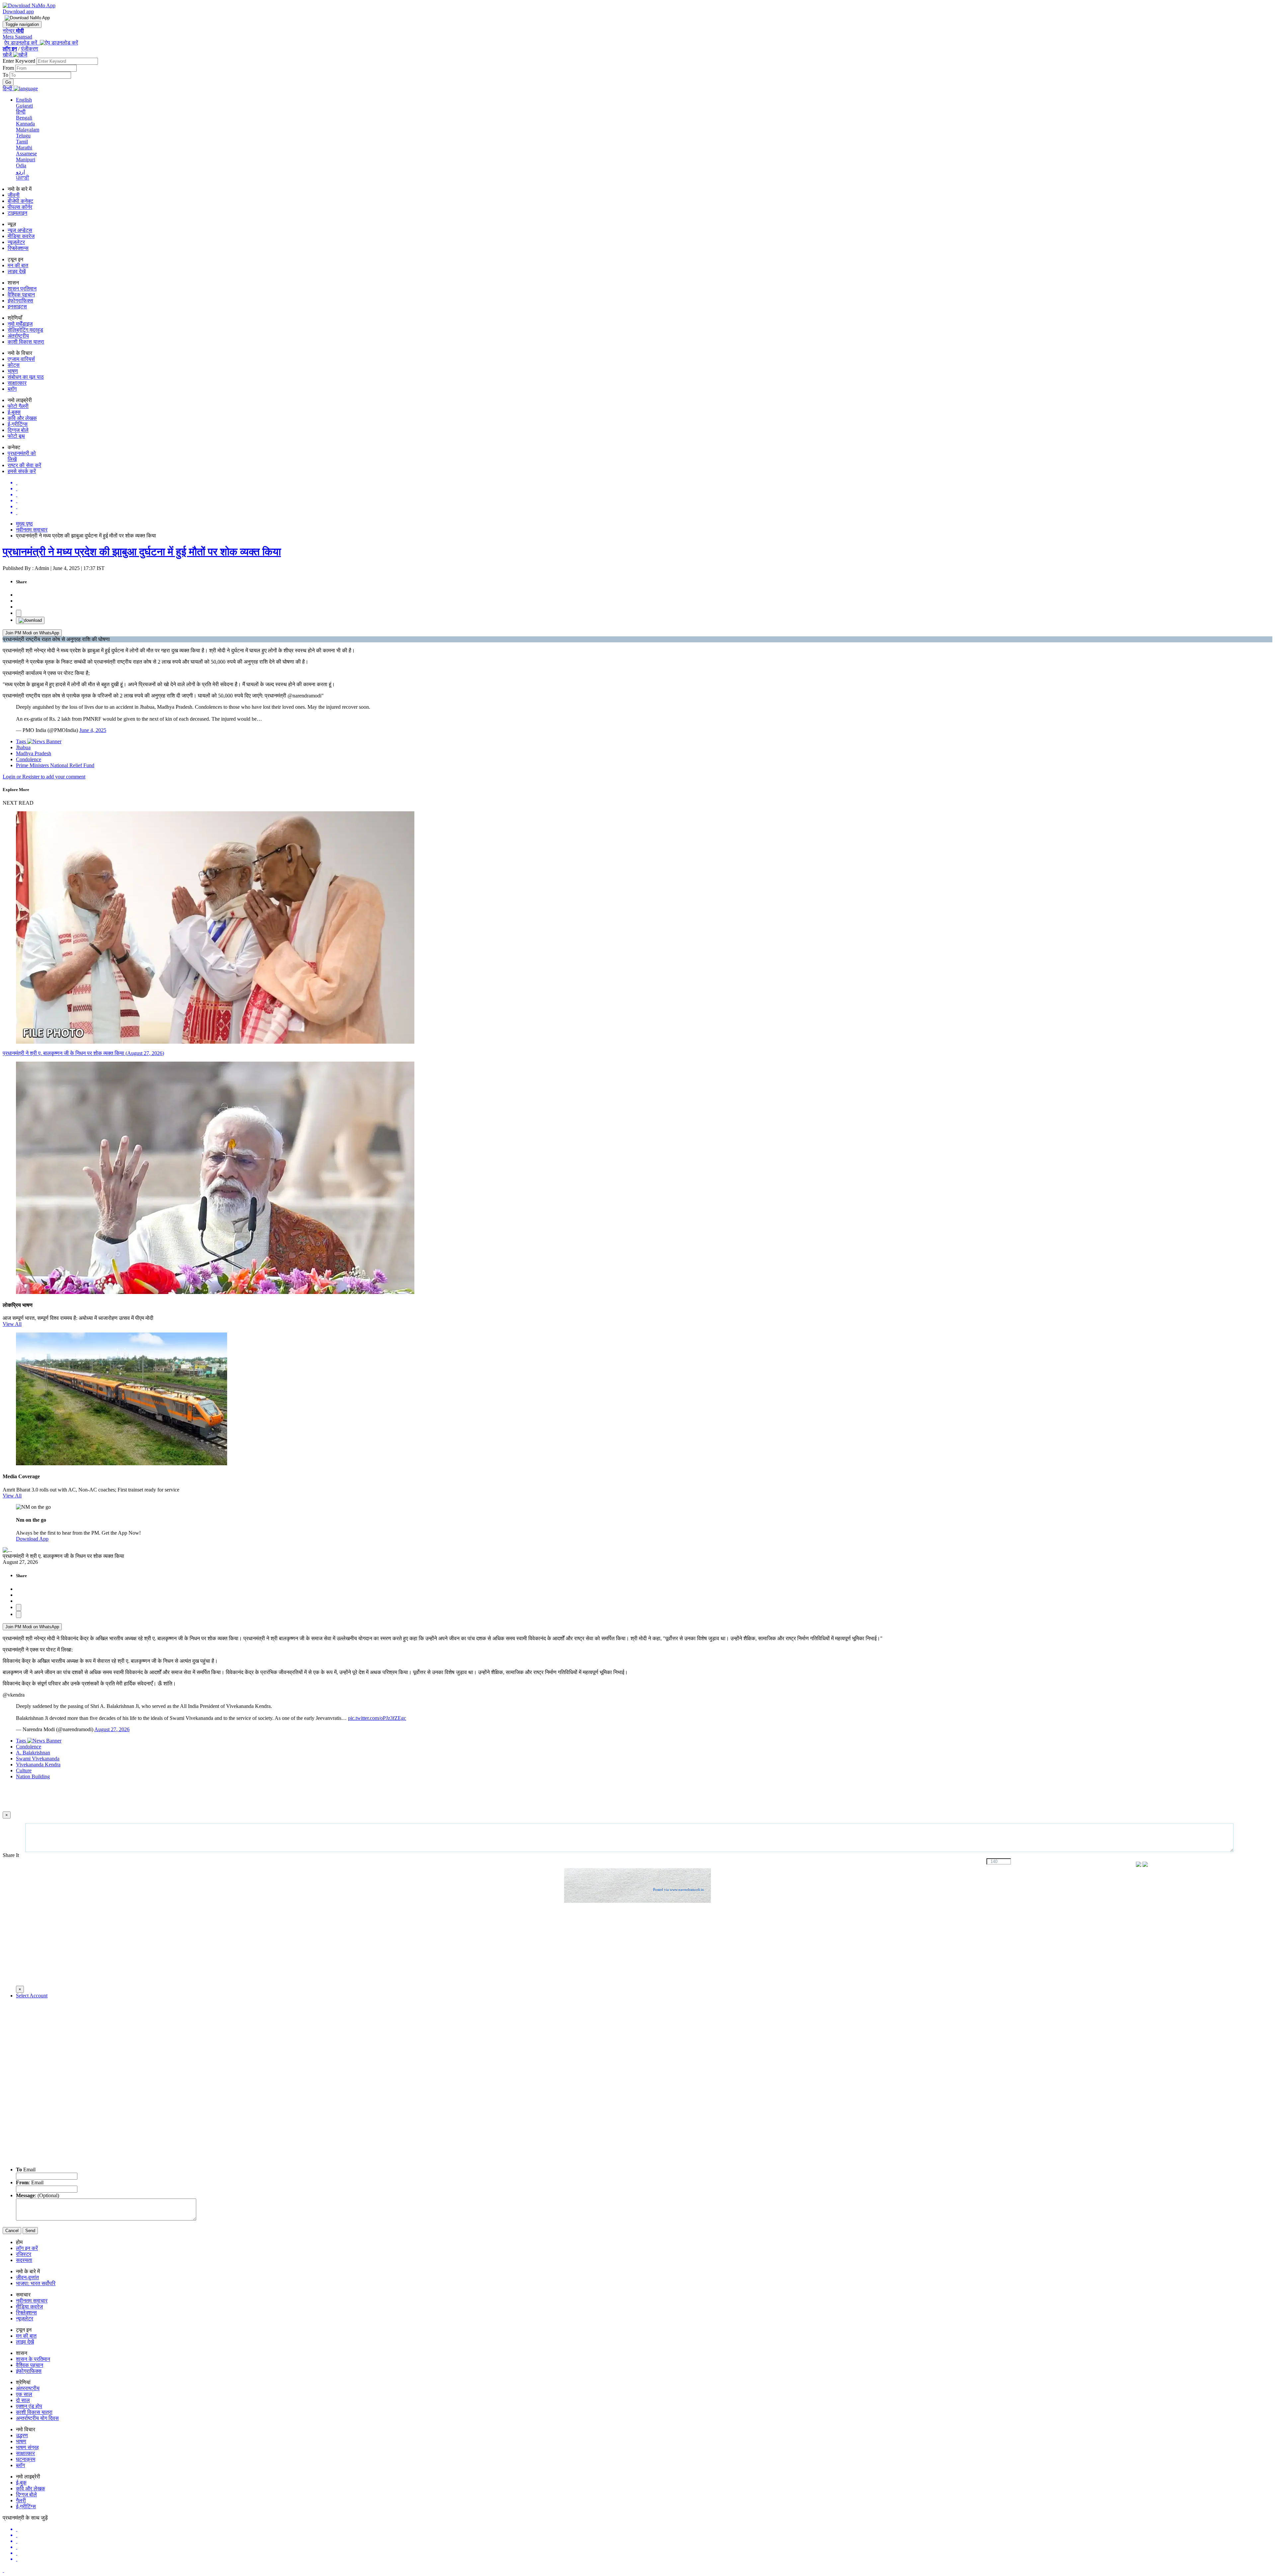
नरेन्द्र (13, 31)
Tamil (22, 142)
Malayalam (28, 130)
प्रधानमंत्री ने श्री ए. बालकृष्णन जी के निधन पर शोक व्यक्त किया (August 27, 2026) (83, 1053)
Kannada (25, 124)
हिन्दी (21, 112)
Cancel (12, 2231)
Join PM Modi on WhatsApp (32, 633)
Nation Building (33, 1776)
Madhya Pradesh (34, 753)
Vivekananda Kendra (38, 1765)
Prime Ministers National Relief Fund (55, 765)
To (6, 75)
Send (30, 2231)
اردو (20, 172)
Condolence (29, 759)
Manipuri (26, 160)
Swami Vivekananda (38, 1759)
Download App (32, 1539)
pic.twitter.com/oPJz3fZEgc (377, 1718)
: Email (30, 2182)
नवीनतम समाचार (32, 530)
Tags (22, 741)
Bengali (24, 118)
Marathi (24, 148)
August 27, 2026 (112, 1729)
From (9, 68)
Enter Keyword (20, 61)
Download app (18, 11)
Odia (21, 165)
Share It (11, 1855)
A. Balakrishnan (33, 1753)
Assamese (26, 154)
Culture (24, 1771)
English (24, 100)
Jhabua (23, 747)
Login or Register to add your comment (44, 777)
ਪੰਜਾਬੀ (23, 178)
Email (26, 2170)
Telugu (23, 136)
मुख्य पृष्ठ (24, 524)
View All (12, 1324)
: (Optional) (38, 2195)
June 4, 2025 (93, 730)
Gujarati (24, 106)
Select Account (32, 1996)
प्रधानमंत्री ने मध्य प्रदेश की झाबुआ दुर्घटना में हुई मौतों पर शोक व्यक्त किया (142, 552)
